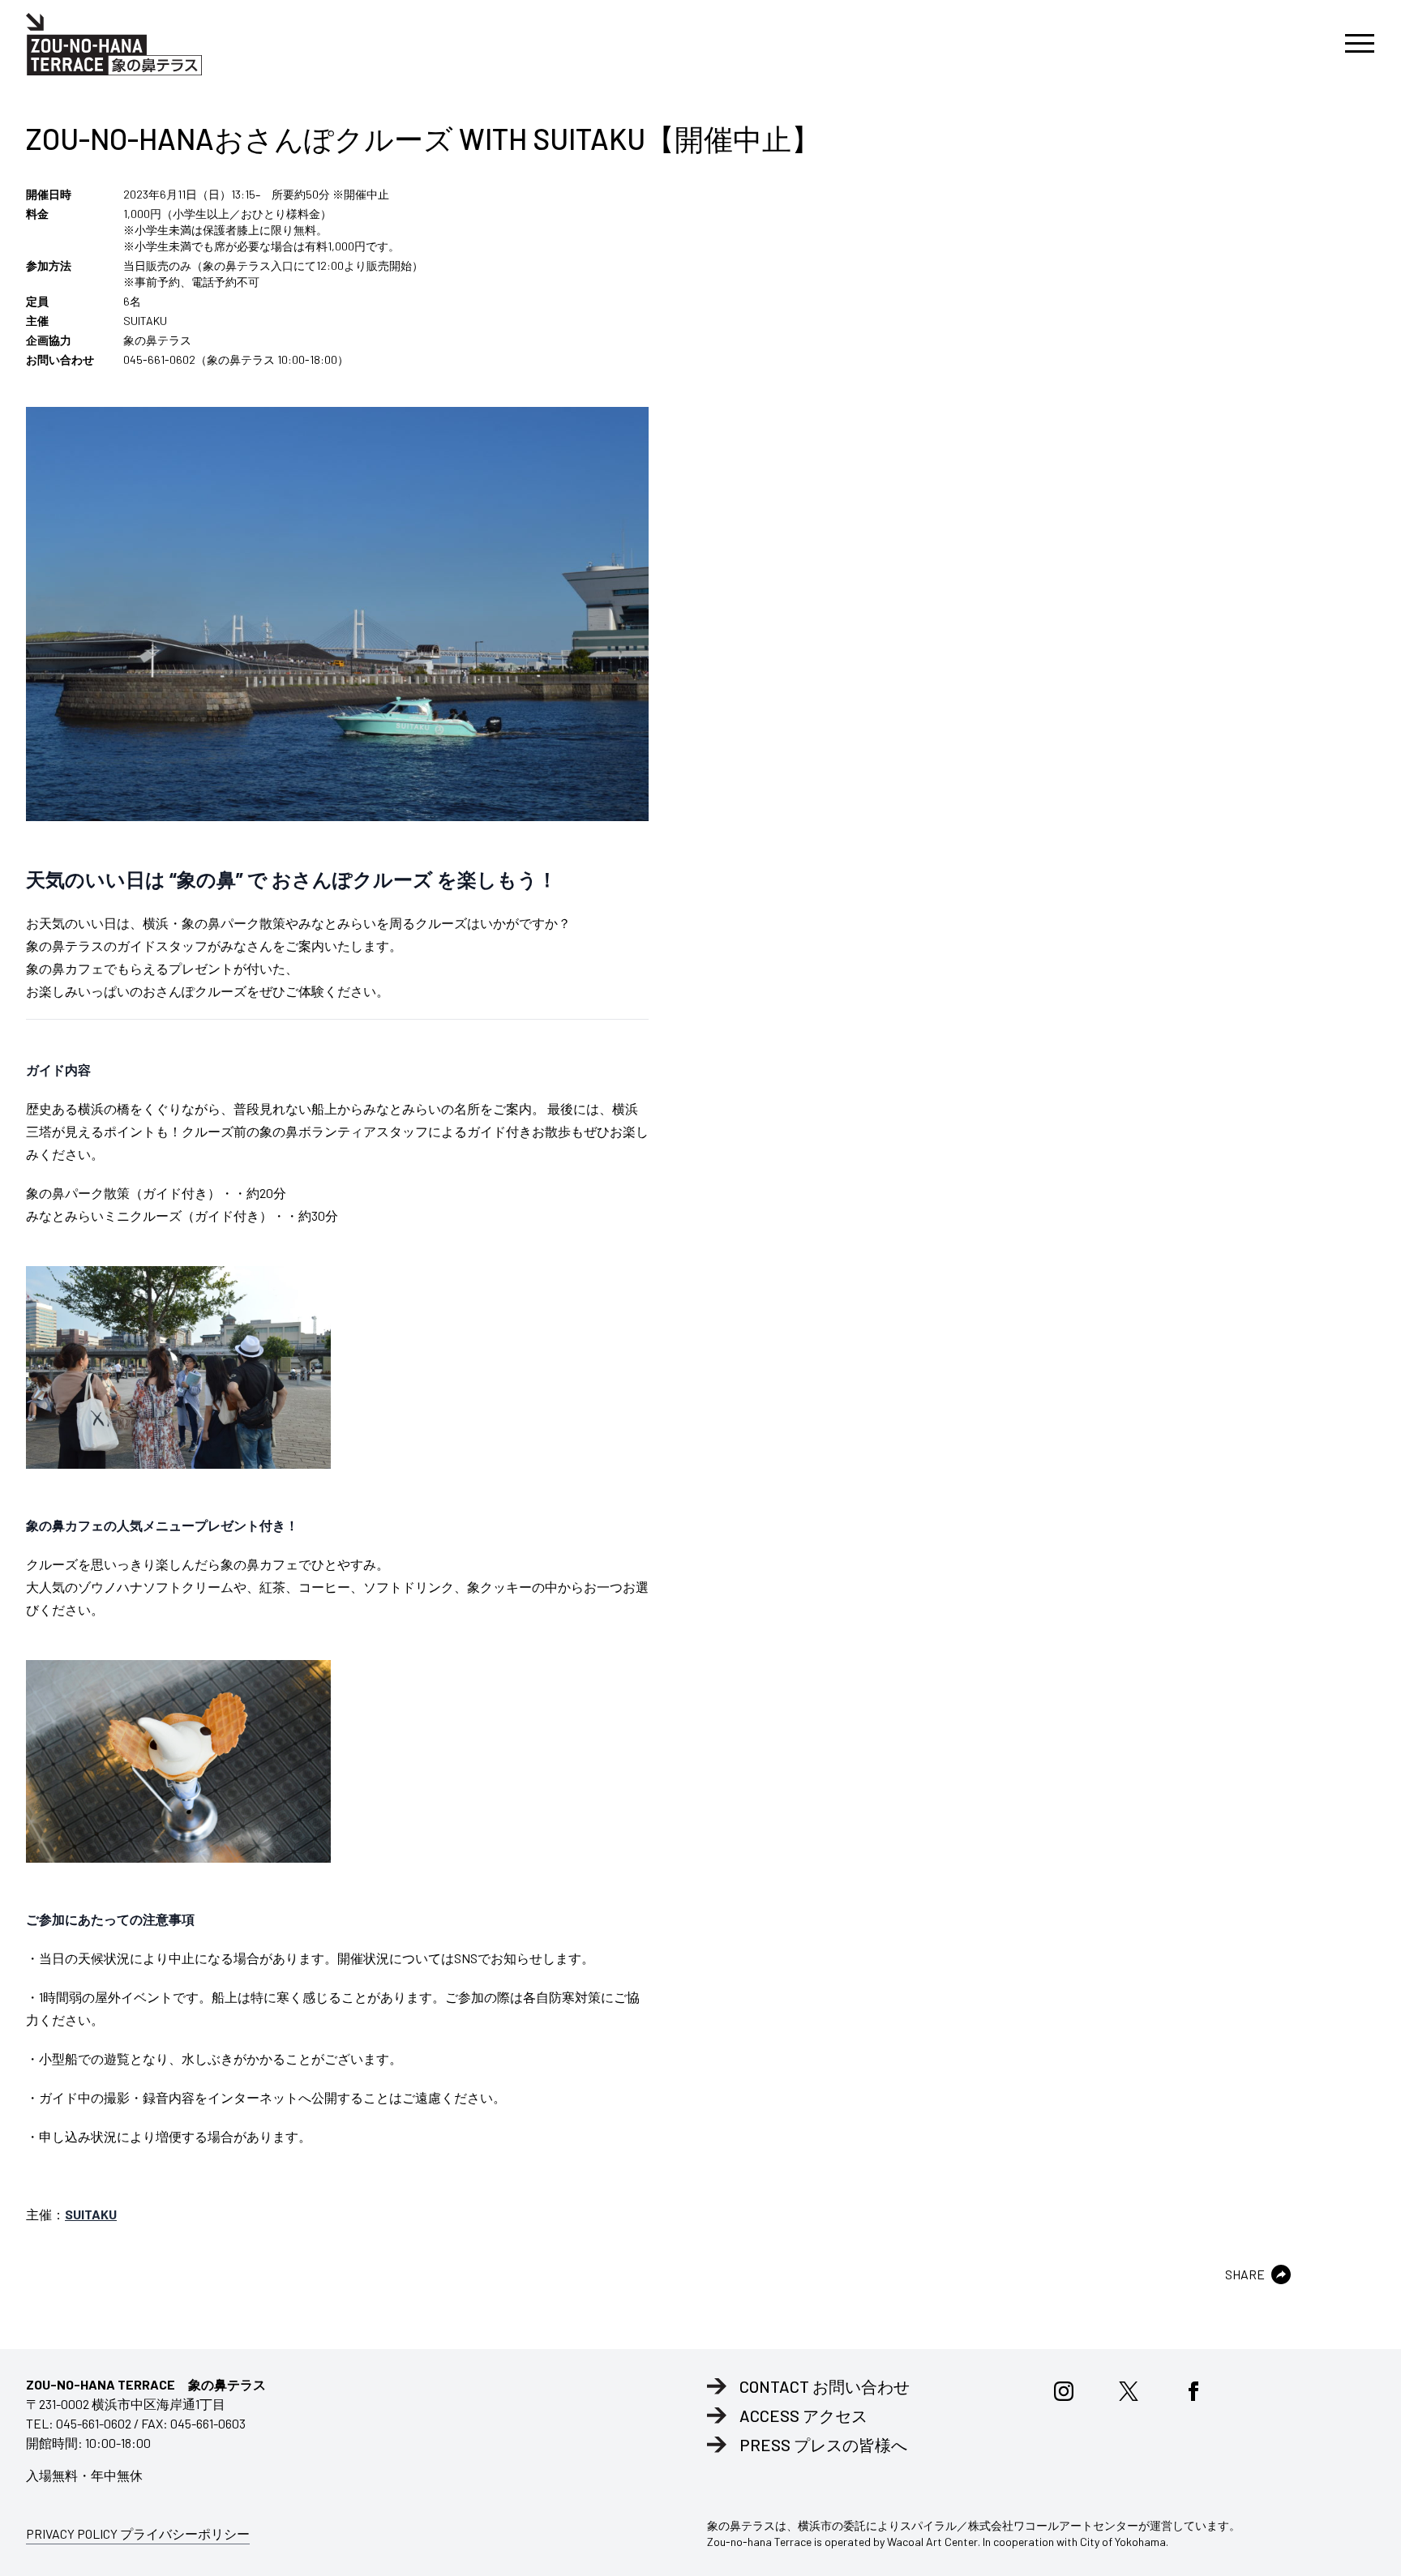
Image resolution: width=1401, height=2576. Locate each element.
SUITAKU (91, 2214)
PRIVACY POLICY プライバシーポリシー (138, 2533)
